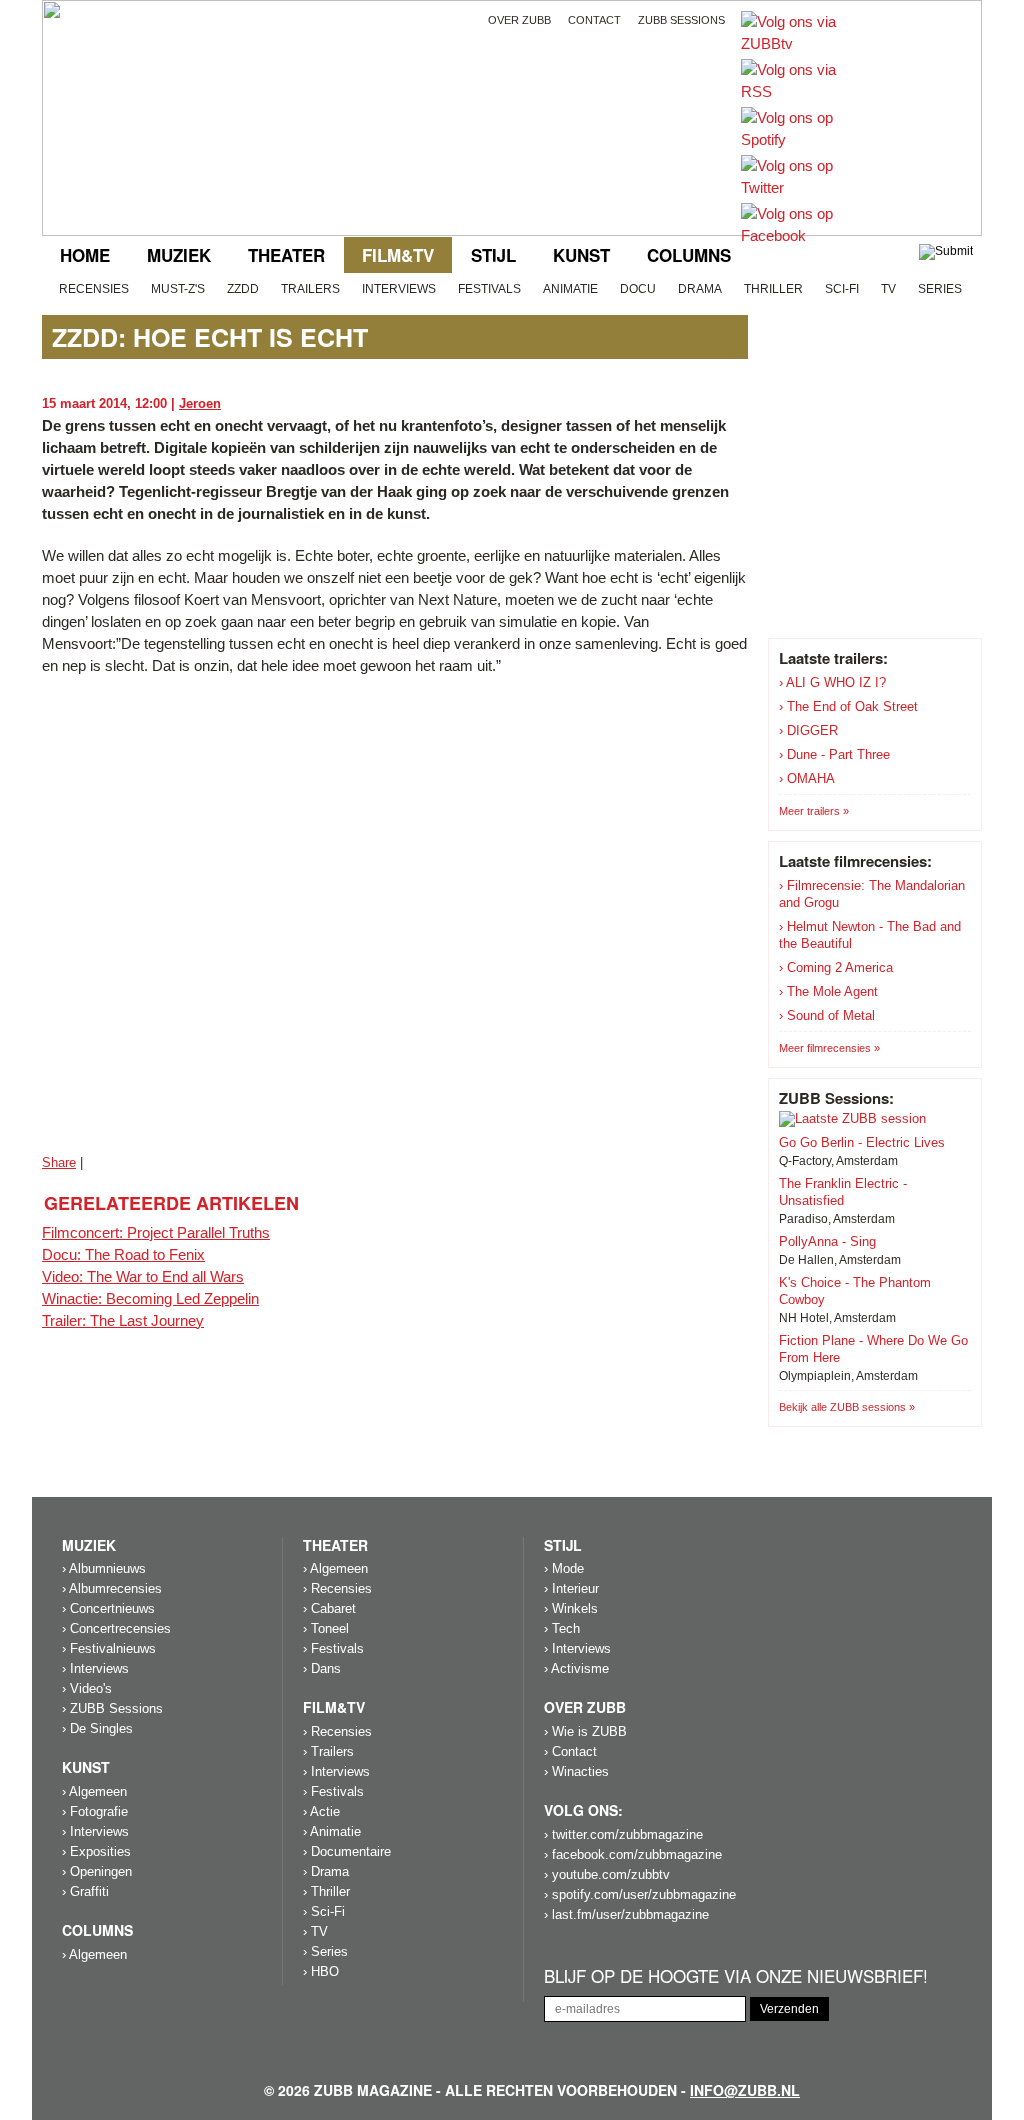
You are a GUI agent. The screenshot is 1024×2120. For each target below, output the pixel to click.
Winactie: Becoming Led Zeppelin (150, 1298)
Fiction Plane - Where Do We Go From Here (873, 1349)
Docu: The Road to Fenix (123, 1254)
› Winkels (571, 1608)
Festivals (489, 289)
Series (940, 289)
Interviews (399, 289)
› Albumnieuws (104, 1568)
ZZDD (243, 289)
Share (59, 1162)
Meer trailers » (814, 811)
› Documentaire (347, 1851)
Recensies (94, 289)
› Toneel (326, 1628)
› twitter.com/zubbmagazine (623, 1834)
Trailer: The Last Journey (123, 1320)
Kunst (581, 255)
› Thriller (326, 1891)
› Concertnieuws (108, 1608)
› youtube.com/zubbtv (607, 1874)
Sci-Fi (842, 289)
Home (85, 255)
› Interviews (95, 1668)
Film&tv (398, 255)
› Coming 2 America (836, 967)
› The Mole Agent (828, 991)
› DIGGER (808, 730)
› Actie (321, 1811)
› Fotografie (95, 1811)
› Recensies (337, 1588)
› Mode (564, 1568)
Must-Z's (178, 289)
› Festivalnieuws (109, 1648)
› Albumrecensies (112, 1588)
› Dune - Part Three (834, 754)
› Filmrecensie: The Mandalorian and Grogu (872, 894)
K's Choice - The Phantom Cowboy (855, 1291)
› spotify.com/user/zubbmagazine (640, 1894)
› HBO (321, 1971)
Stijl (493, 255)
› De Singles (97, 1728)
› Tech (562, 1628)
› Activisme (576, 1668)
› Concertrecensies (116, 1628)
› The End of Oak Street (848, 706)
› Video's (87, 1688)
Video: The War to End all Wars (143, 1276)
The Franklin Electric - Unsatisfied (843, 1192)
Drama (700, 289)
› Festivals (333, 1648)
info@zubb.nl (745, 2090)
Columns (689, 255)
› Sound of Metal (827, 1015)
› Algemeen (94, 1791)
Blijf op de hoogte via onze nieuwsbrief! (736, 1976)
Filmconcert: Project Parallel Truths (156, 1232)
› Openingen (97, 1871)
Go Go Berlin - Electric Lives (862, 1142)
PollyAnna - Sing (827, 1241)
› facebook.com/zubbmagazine (633, 1854)
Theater (286, 255)
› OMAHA (807, 778)
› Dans (322, 1668)
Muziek (179, 255)
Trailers (310, 289)
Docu (638, 289)
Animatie (570, 289)
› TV (315, 1931)
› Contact (570, 1751)
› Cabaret (329, 1608)
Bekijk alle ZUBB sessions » (847, 1407)
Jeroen (200, 403)
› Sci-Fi (324, 1911)
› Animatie (332, 1831)
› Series (325, 1951)
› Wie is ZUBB (585, 1731)
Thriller (773, 289)
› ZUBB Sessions (112, 1708)
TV (888, 289)
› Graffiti (85, 1891)
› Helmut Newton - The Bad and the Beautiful (870, 935)
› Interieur (571, 1588)
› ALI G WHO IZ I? (832, 682)
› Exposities (96, 1851)
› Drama (326, 1871)
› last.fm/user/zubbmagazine (626, 1914)
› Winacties (576, 1771)
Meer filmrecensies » (829, 1048)
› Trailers (328, 1751)
